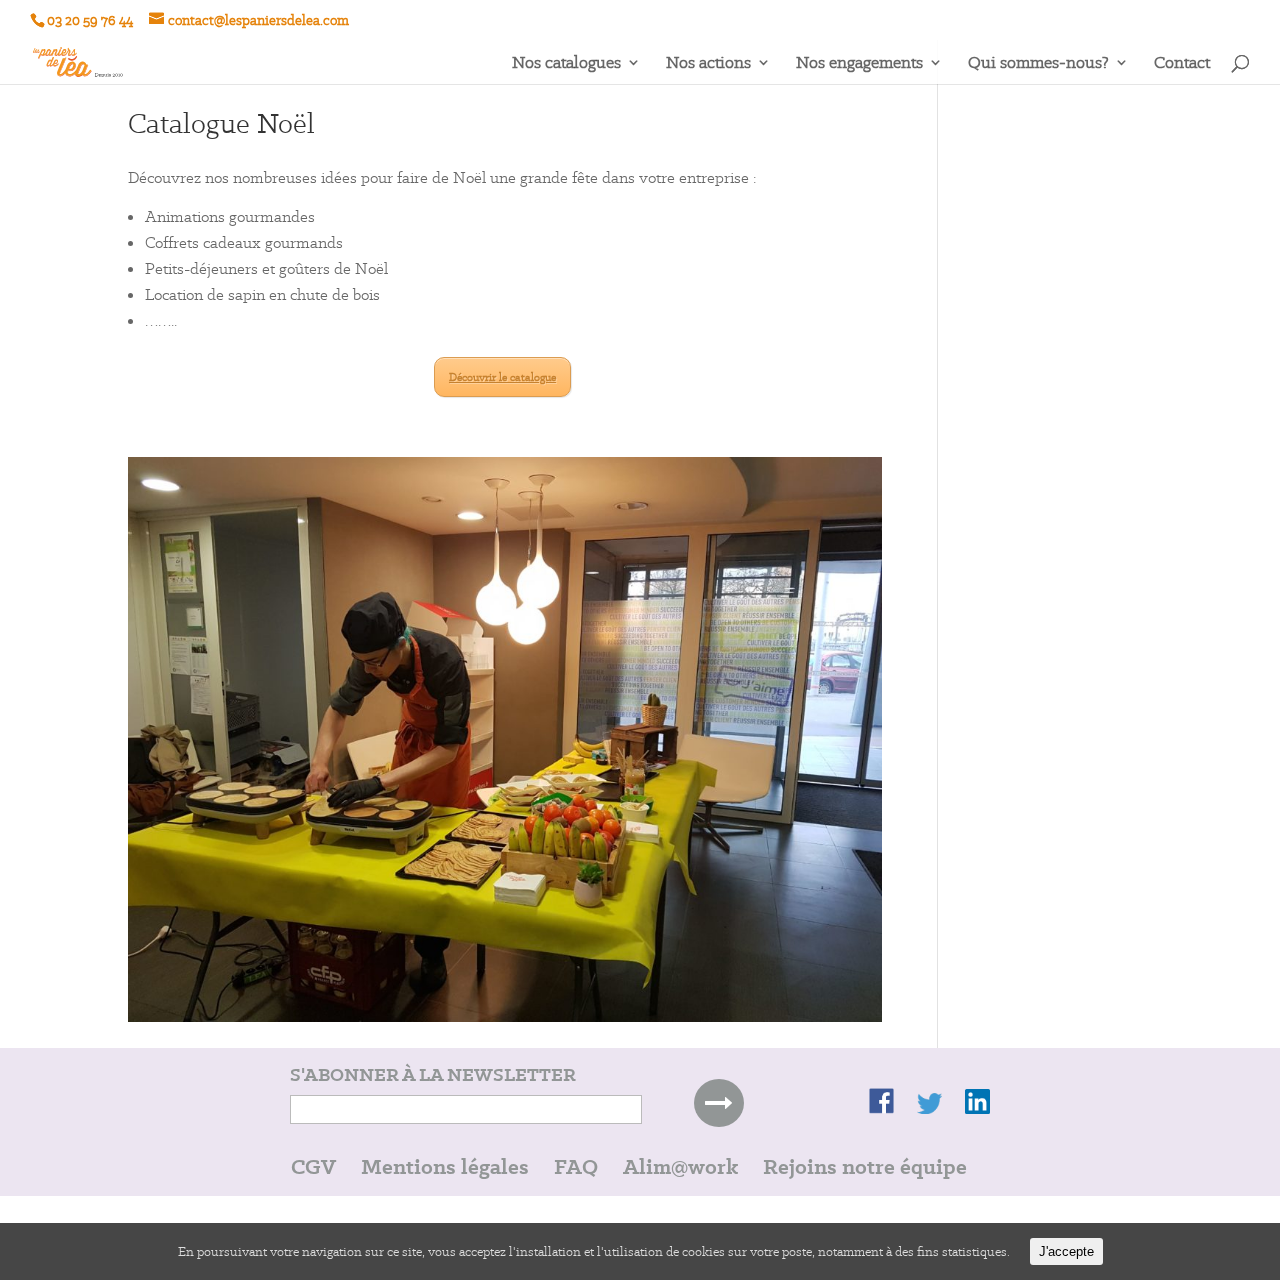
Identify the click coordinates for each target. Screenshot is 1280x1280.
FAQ (576, 1166)
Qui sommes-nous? (1038, 64)
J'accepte (1066, 1251)
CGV (313, 1166)
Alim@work (680, 1166)
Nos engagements (859, 64)
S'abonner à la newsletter (433, 1075)
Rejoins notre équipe (865, 1166)
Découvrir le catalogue (502, 377)
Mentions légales (445, 1166)
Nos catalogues (566, 64)
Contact (1182, 64)
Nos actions (708, 64)
